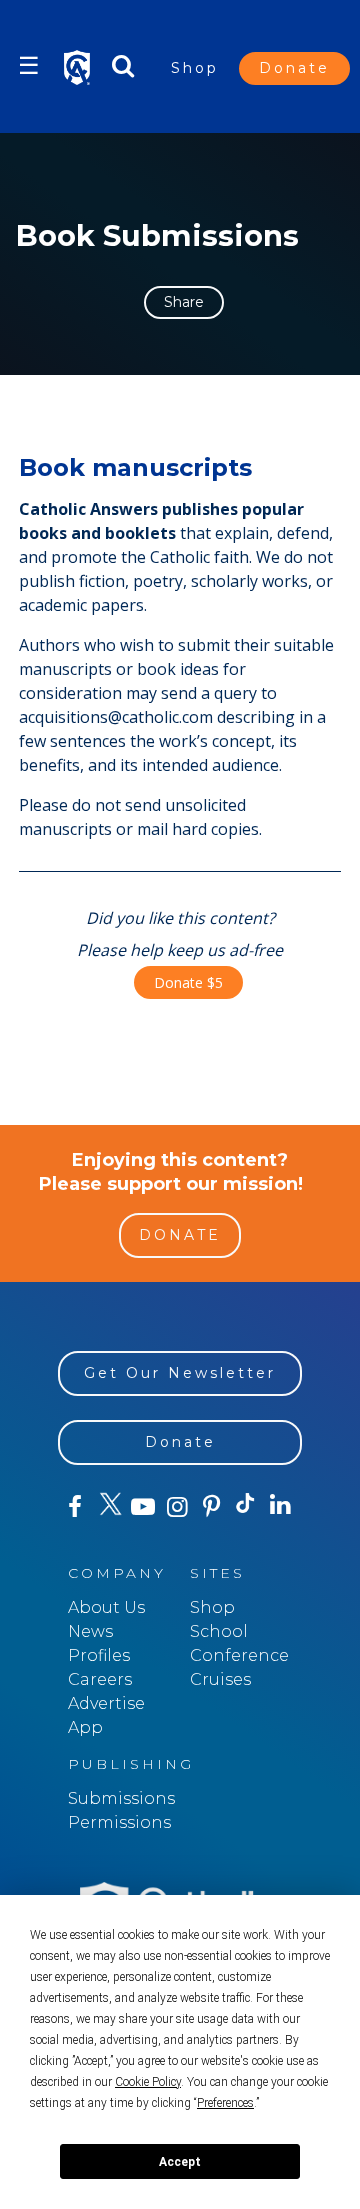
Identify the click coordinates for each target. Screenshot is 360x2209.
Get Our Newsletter (180, 1373)
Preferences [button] (225, 2103)
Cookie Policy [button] (148, 2082)
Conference (239, 1655)
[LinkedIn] (280, 1506)
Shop (195, 68)
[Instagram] (177, 1507)
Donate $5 (188, 982)
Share (184, 302)
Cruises (220, 1679)
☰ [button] (29, 65)
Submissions (121, 1798)
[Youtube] (143, 1507)
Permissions (119, 1822)
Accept (180, 2162)
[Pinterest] (212, 1507)
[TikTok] (246, 1507)
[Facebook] (75, 1507)
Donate (294, 68)
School (219, 1631)
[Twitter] (109, 1507)
